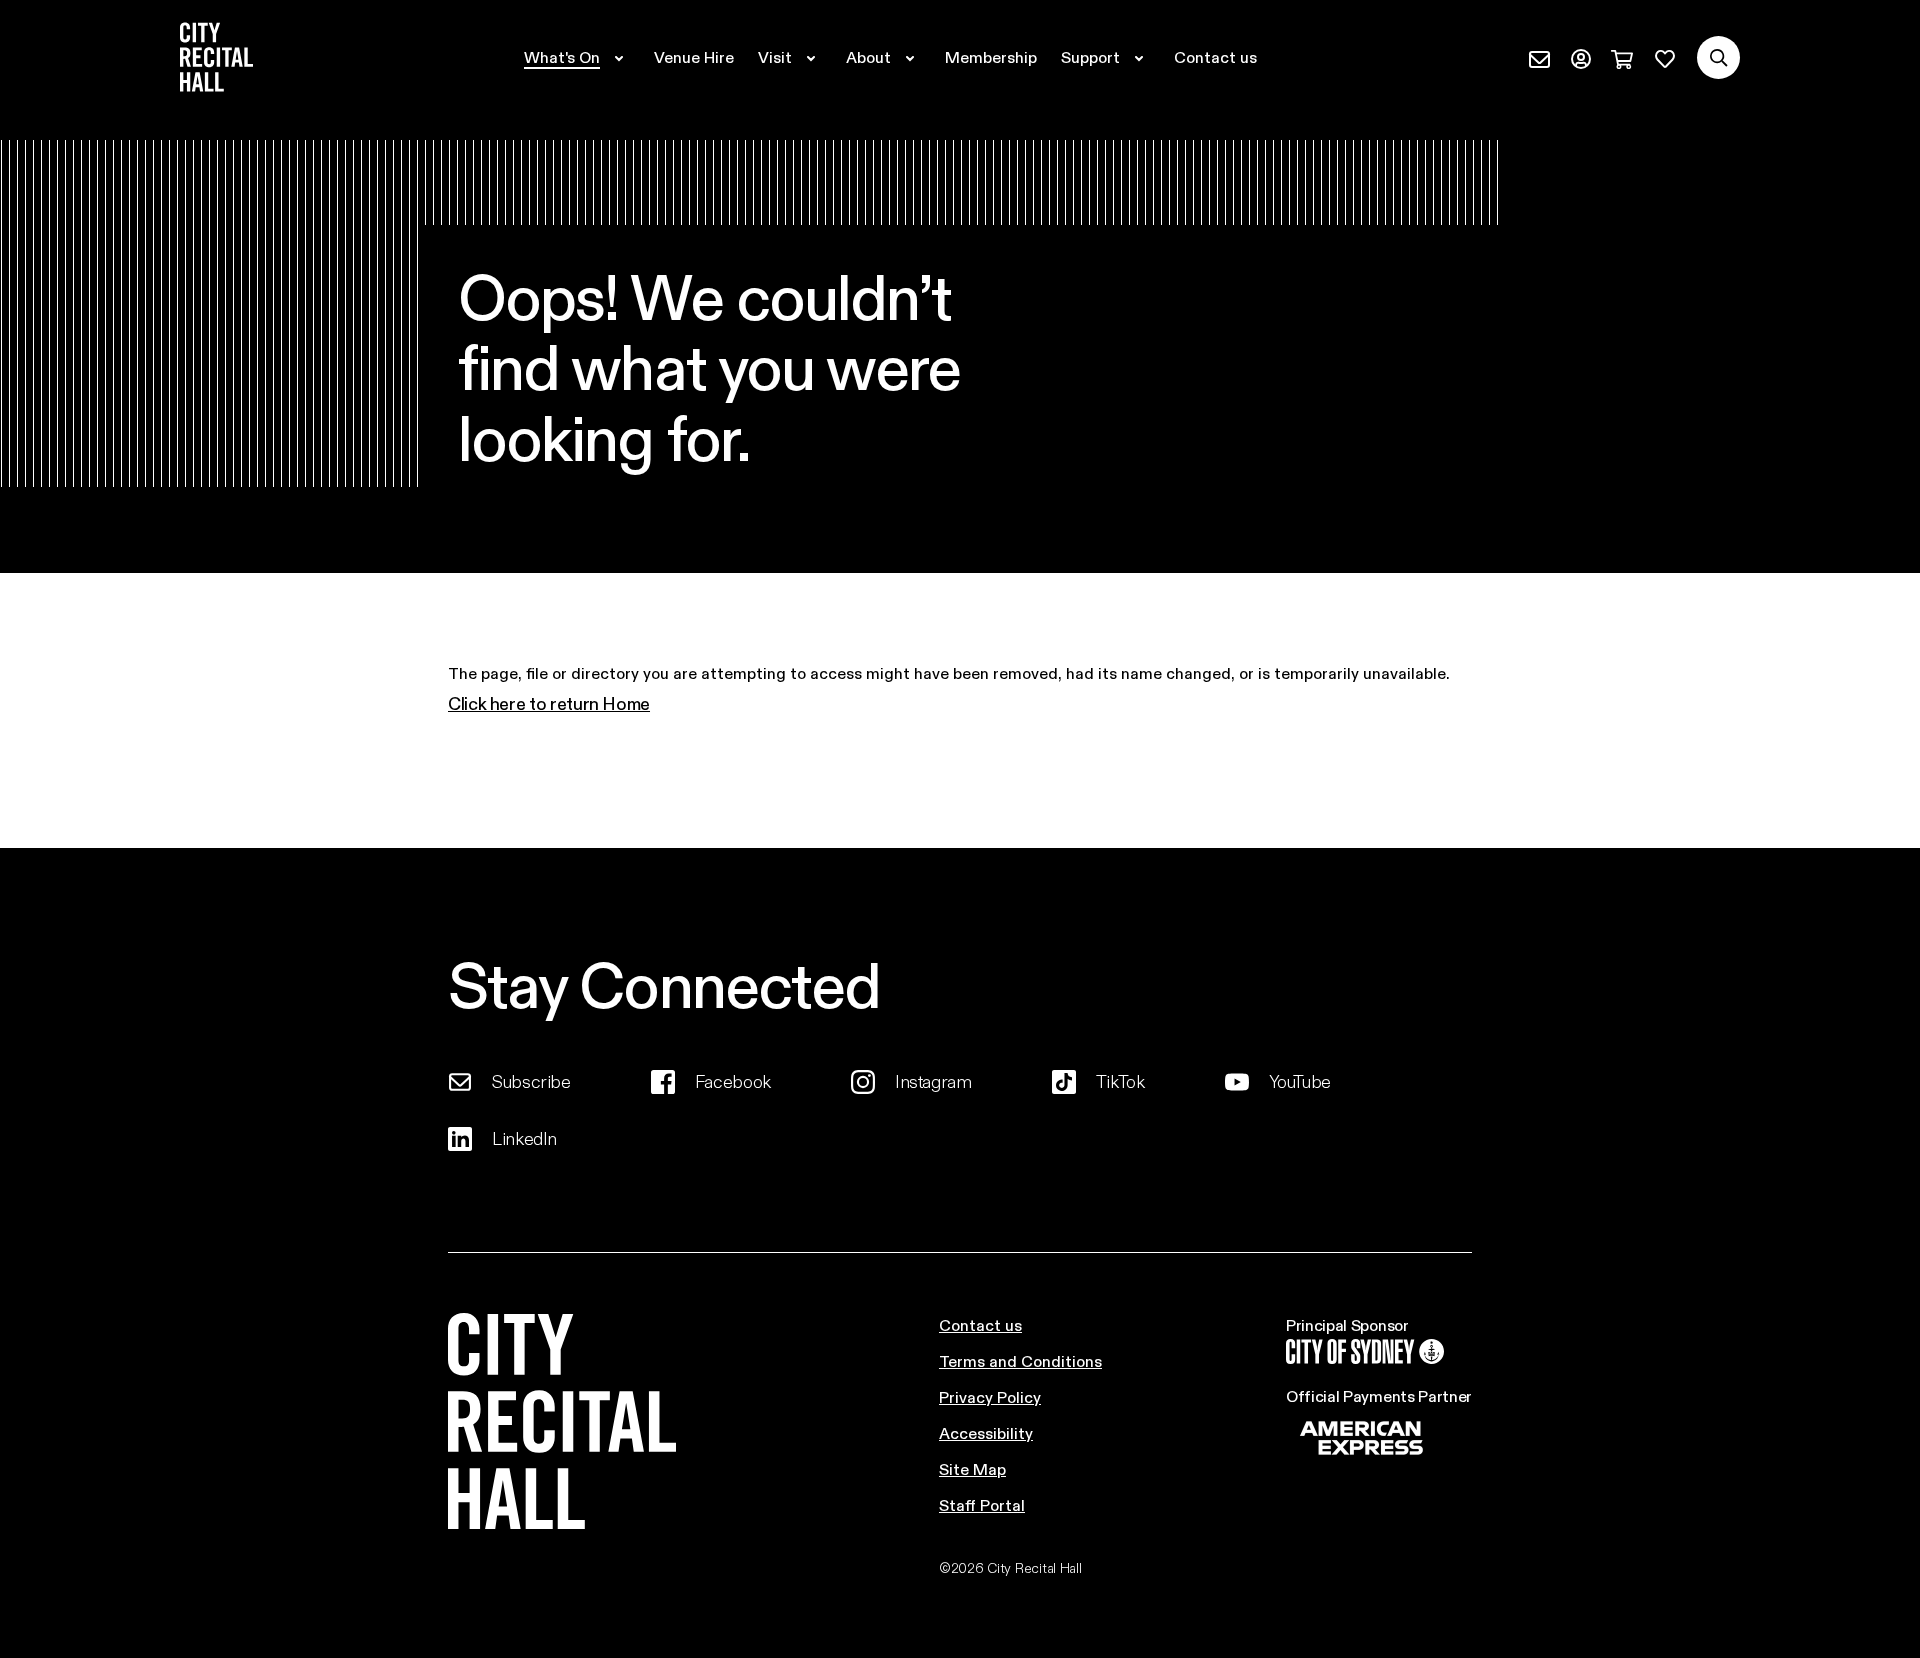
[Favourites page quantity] (1665, 57)
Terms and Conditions (1020, 1360)
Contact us (980, 1324)
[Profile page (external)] (1581, 57)
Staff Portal (982, 1504)
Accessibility (986, 1432)
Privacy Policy (990, 1396)
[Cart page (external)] (1622, 57)
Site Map (972, 1468)
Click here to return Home (549, 703)
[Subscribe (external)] (1539, 57)
